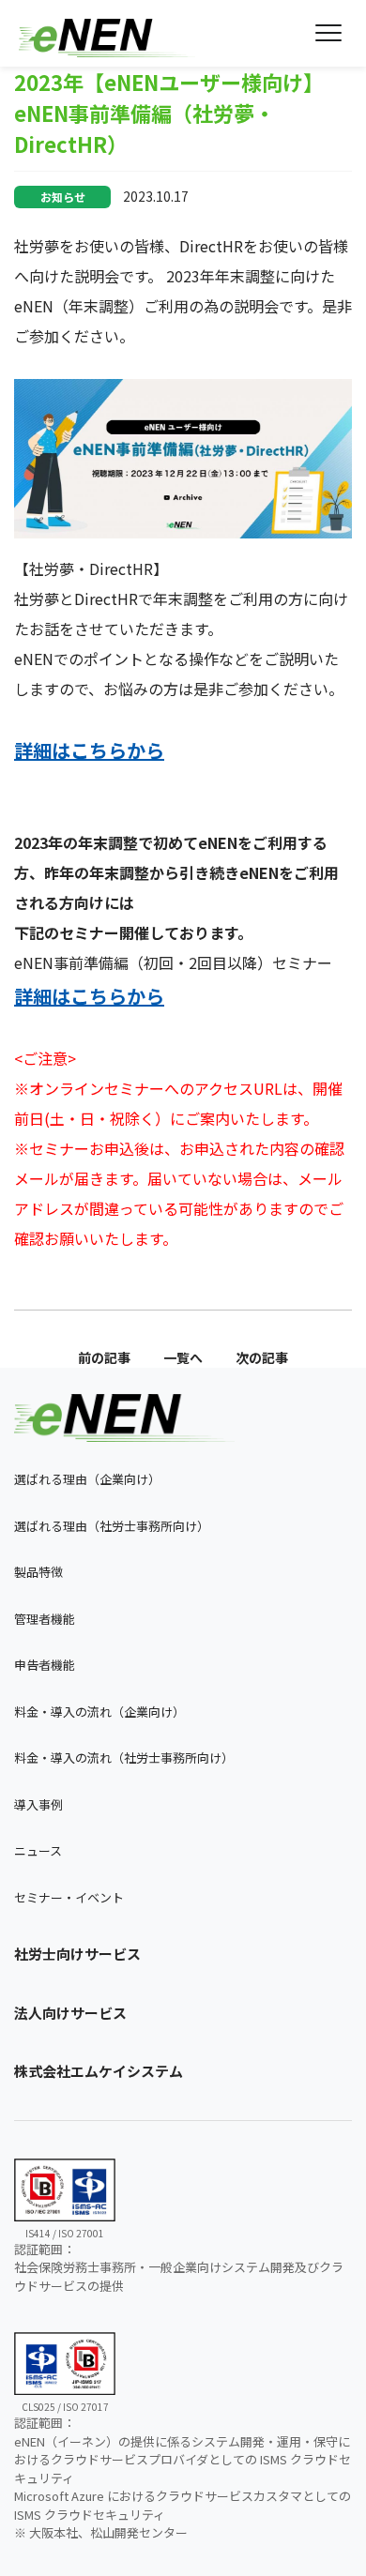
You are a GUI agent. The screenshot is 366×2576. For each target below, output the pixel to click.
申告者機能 (45, 1665)
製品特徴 (38, 1572)
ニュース (38, 1850)
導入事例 (38, 1804)
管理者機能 (45, 1619)
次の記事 (262, 1357)
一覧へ (183, 1357)
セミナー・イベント (69, 1897)
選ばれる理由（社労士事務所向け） (112, 1526)
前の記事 (104, 1357)
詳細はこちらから (89, 750)
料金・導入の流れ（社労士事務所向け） (124, 1758)
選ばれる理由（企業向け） (87, 1479)
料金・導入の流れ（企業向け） (99, 1712)
